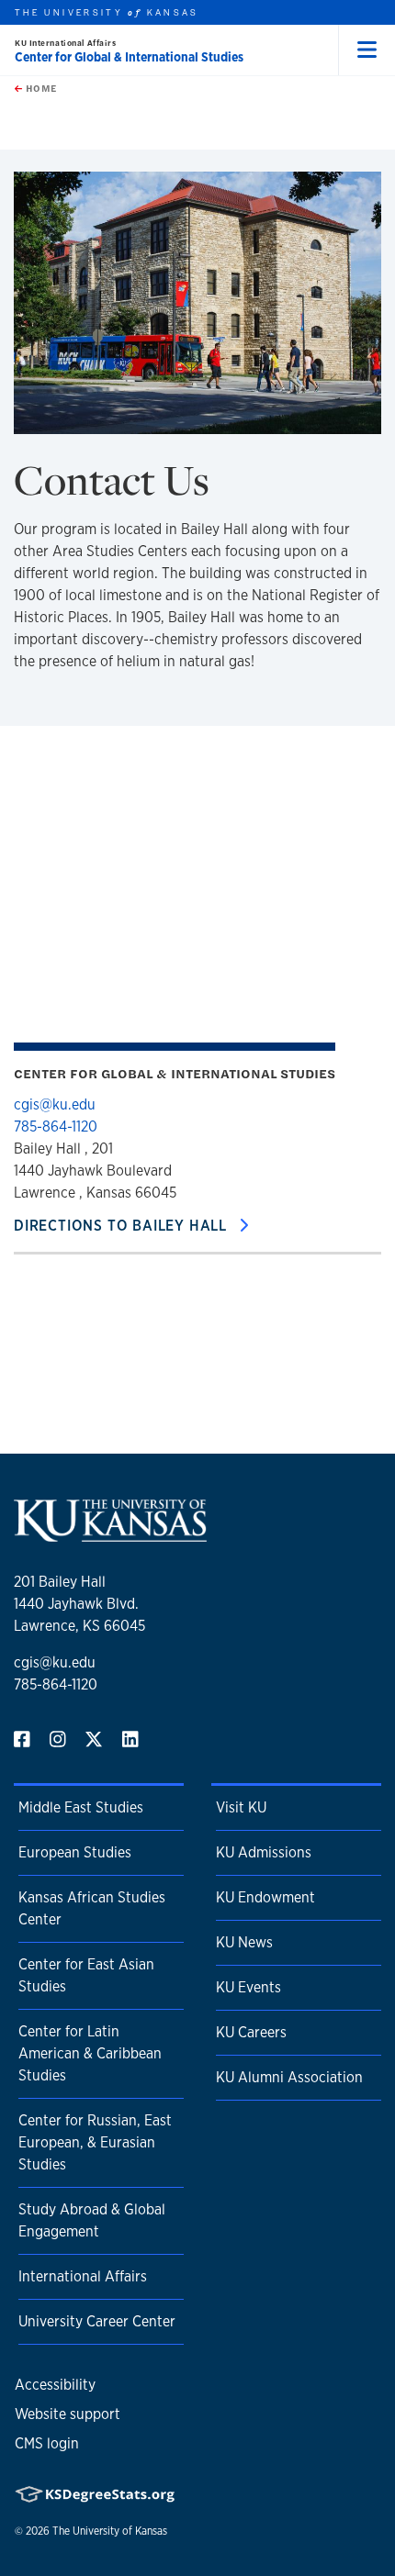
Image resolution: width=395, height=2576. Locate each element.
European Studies (75, 1852)
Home (39, 88)
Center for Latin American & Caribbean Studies (90, 2053)
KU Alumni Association (289, 2077)
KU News (244, 1942)
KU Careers (251, 2032)
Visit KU (241, 1807)
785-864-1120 (56, 1126)
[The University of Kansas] (110, 1534)
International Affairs (83, 2276)
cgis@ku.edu (55, 1104)
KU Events (248, 1987)
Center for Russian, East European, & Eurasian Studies (95, 2142)
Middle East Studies (81, 1807)
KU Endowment (265, 1897)
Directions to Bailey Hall (123, 1226)
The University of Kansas (110, 2531)
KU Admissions (264, 1852)
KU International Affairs (65, 43)
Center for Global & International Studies (129, 57)
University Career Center (97, 2321)
